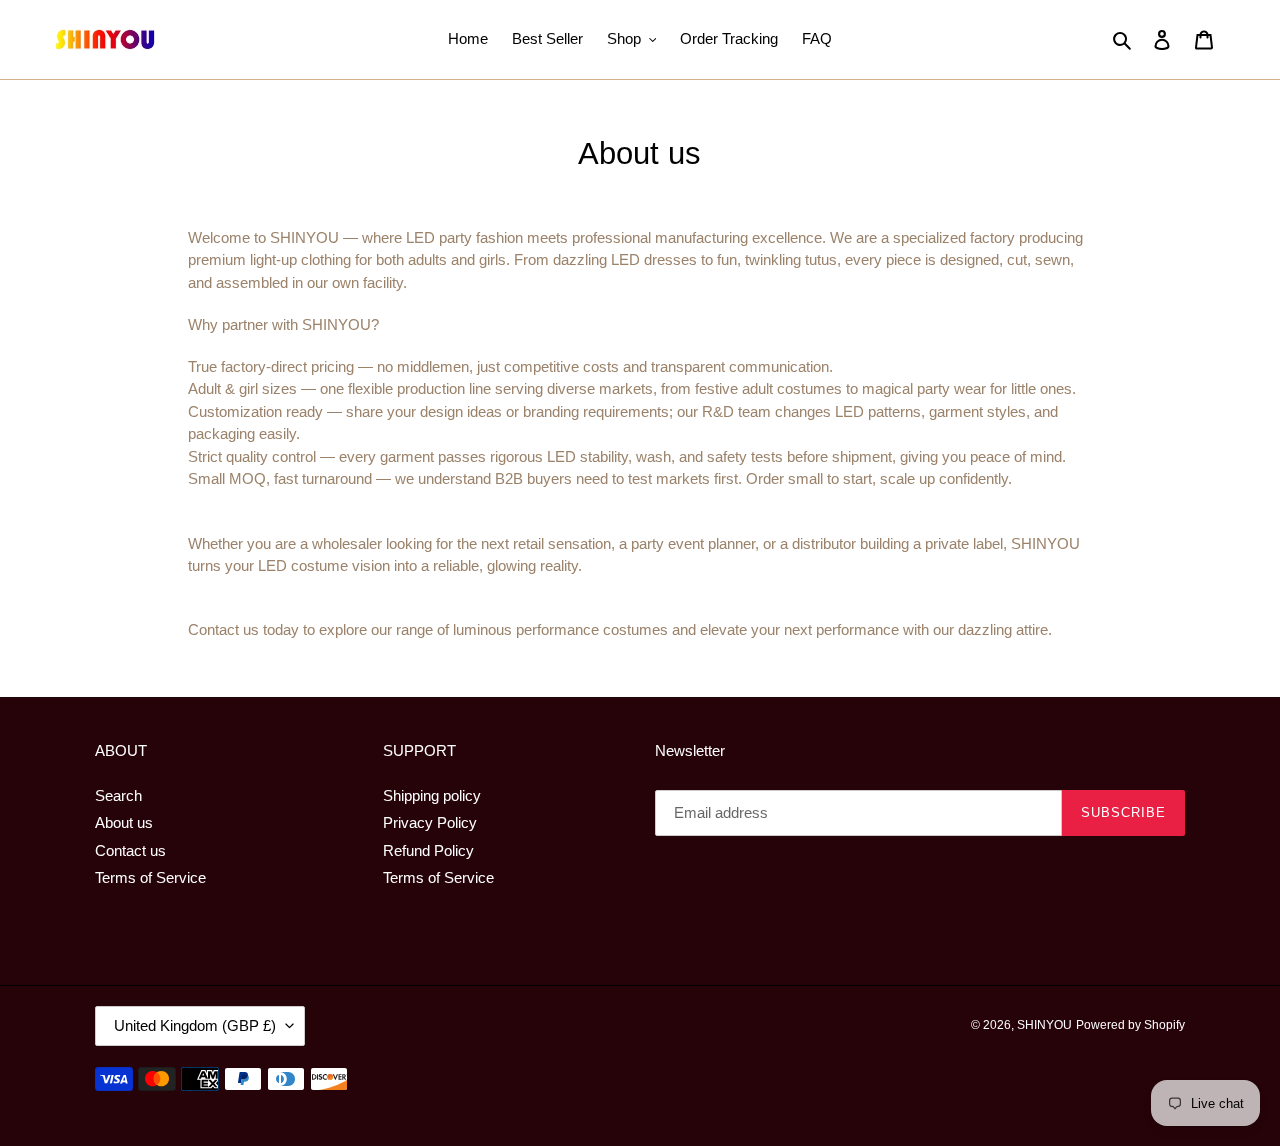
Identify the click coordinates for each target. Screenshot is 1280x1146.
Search (118, 795)
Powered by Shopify (1130, 1025)
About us (124, 822)
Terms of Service (150, 877)
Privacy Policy (430, 822)
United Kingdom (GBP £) (195, 1025)
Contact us (130, 850)
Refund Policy (428, 850)
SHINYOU (1044, 1025)
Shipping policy (432, 795)
